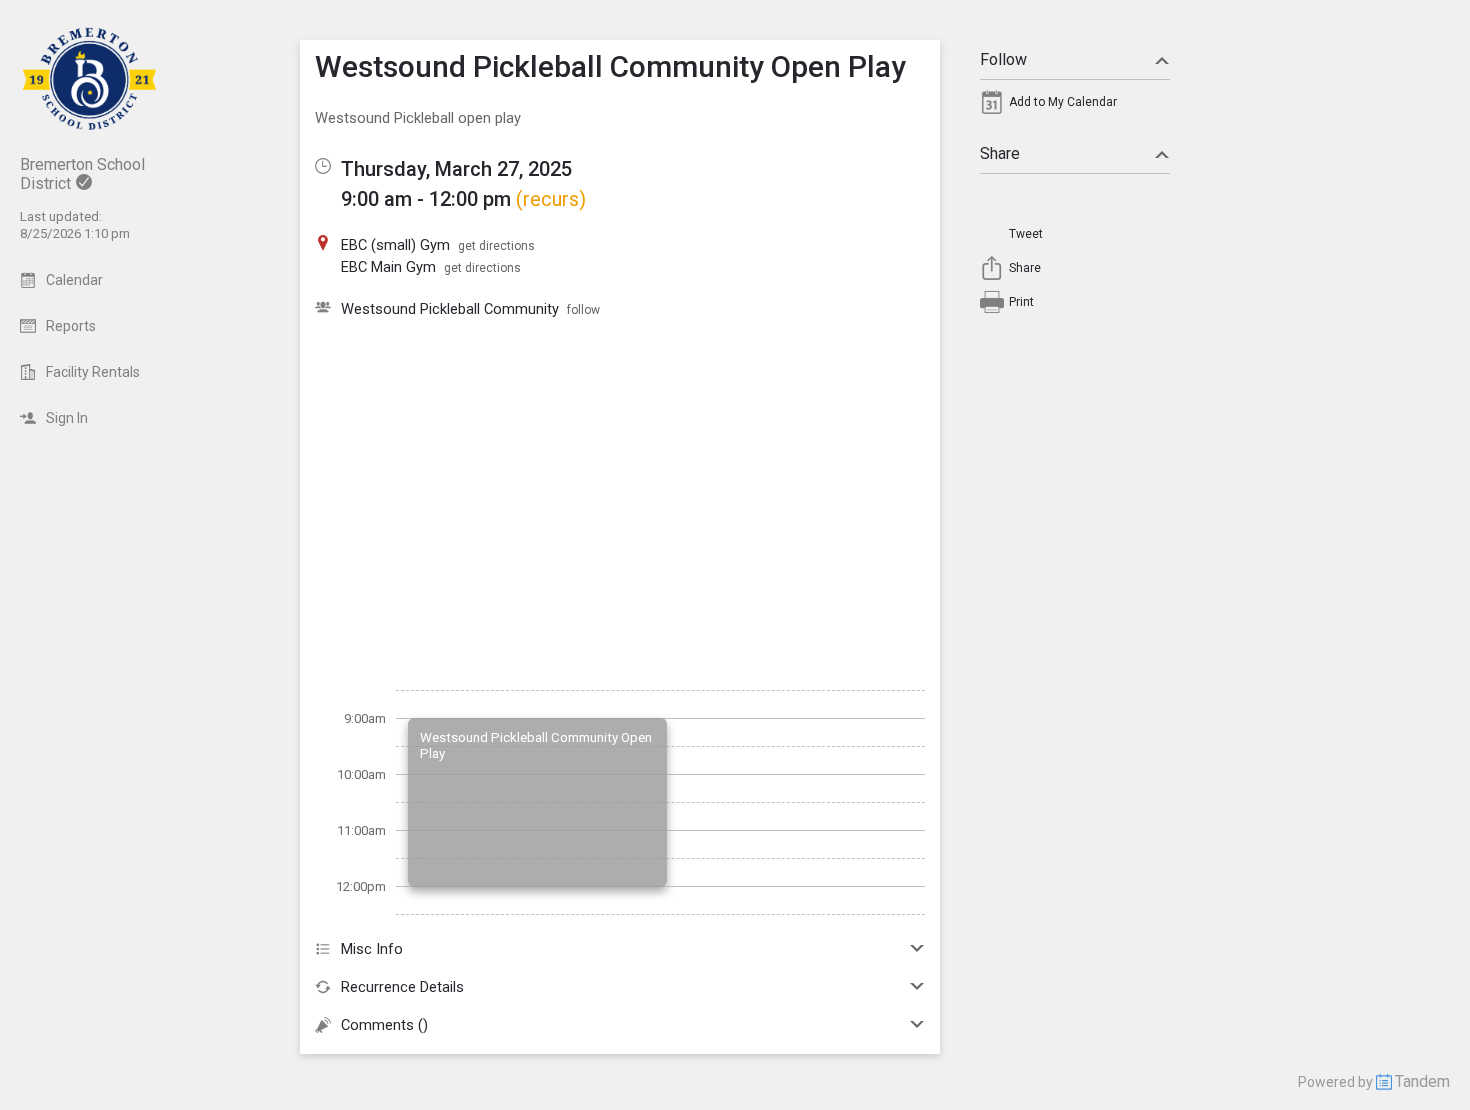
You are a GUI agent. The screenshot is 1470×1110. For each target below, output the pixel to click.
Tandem (1422, 1081)
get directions (496, 246)
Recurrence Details (402, 987)
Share (1000, 153)
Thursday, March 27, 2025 (456, 169)
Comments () (384, 1025)
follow (583, 310)
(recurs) (551, 199)
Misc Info (372, 949)
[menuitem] (1075, 107)
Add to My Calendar (1063, 102)
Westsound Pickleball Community (450, 309)
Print (1021, 302)
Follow (1003, 59)
